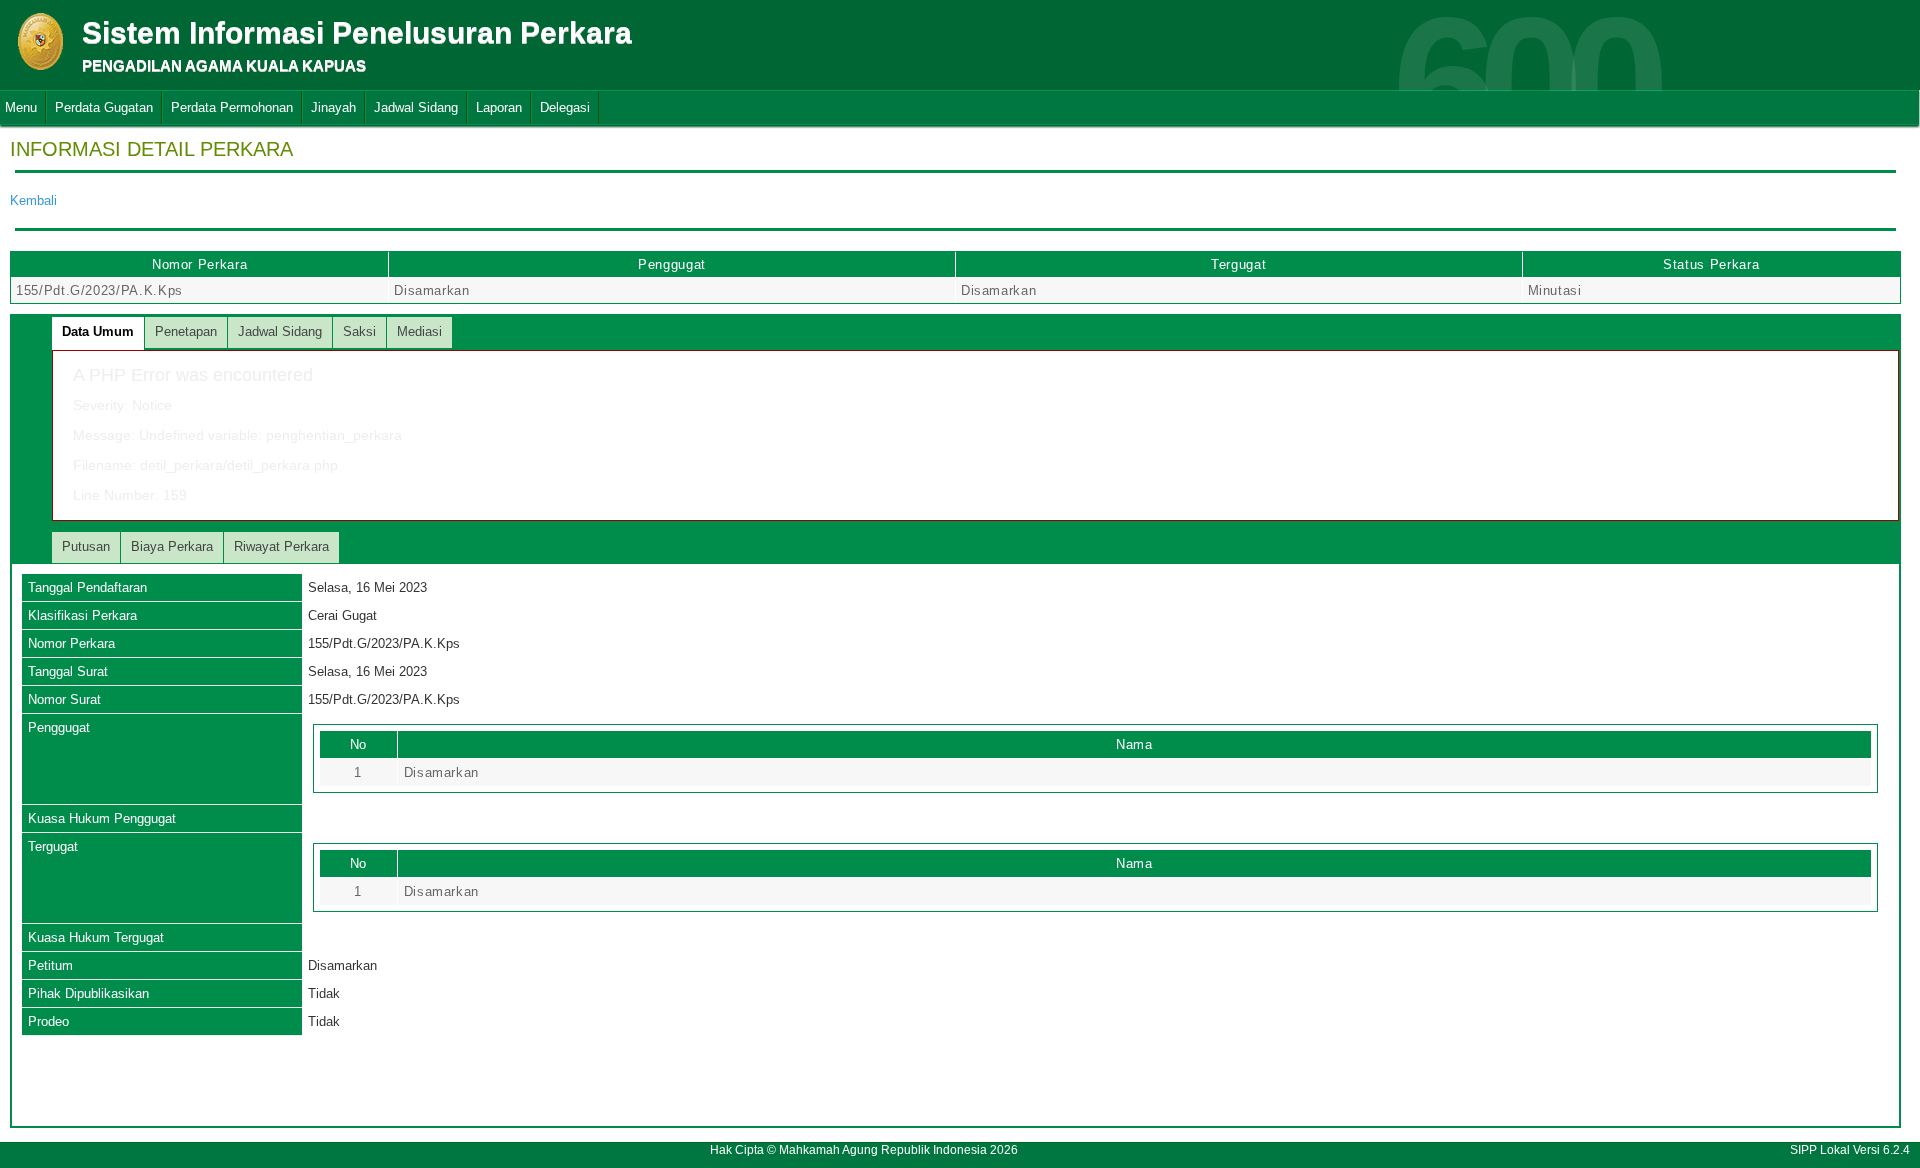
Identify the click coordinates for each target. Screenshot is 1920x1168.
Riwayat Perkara (281, 546)
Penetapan (186, 331)
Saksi (359, 331)
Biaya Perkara (172, 546)
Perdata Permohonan (232, 107)
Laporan (499, 107)
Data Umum (98, 331)
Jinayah (333, 107)
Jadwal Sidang (416, 107)
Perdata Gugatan (104, 107)
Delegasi (565, 107)
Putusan (86, 546)
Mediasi (419, 331)
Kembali (33, 200)
